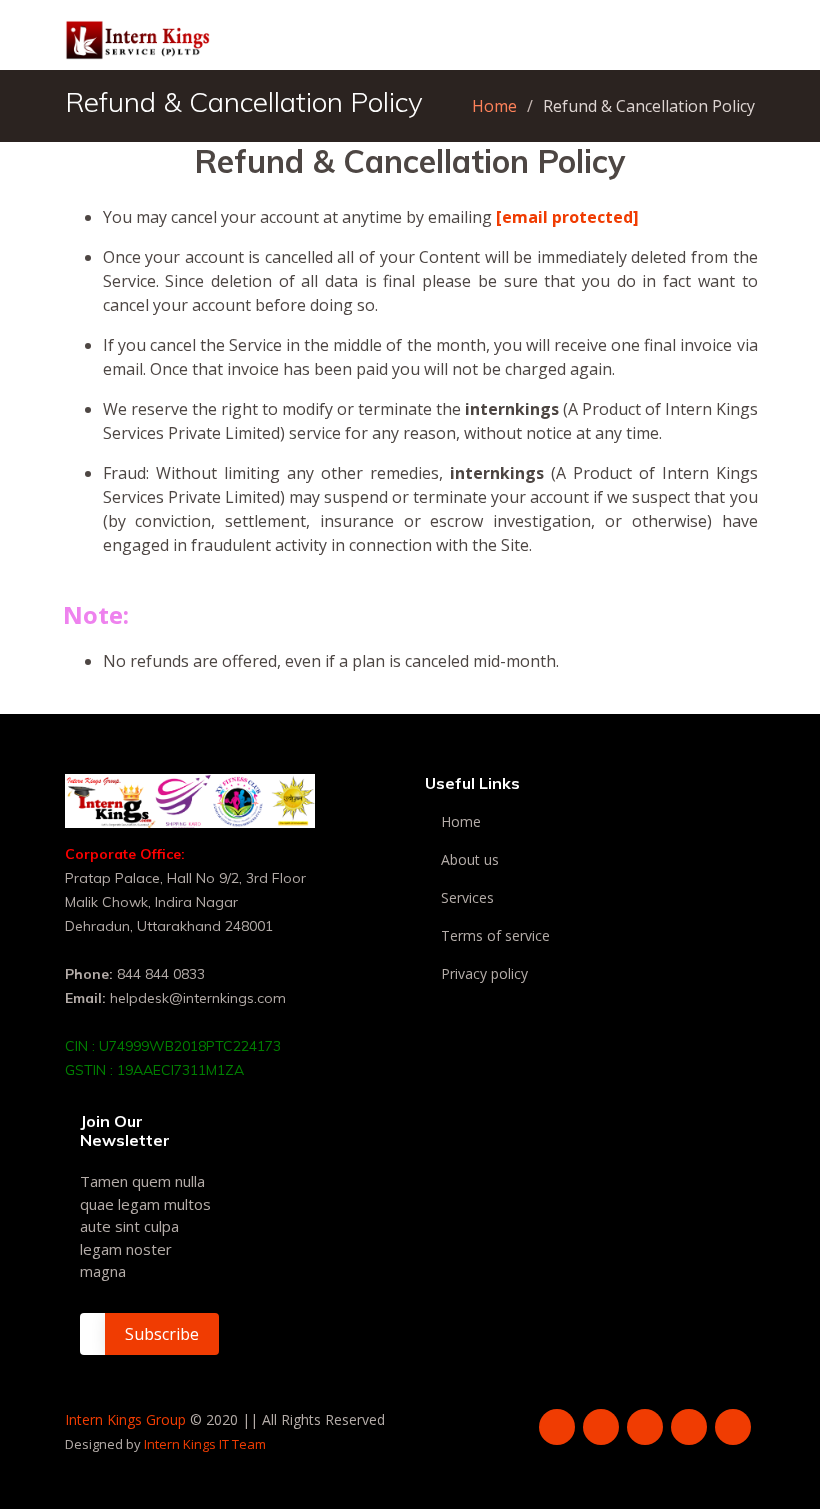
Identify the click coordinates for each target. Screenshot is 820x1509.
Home (494, 106)
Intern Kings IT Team (205, 1444)
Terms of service (495, 936)
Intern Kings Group (125, 1419)
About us (470, 860)
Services (467, 898)
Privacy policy (484, 974)
